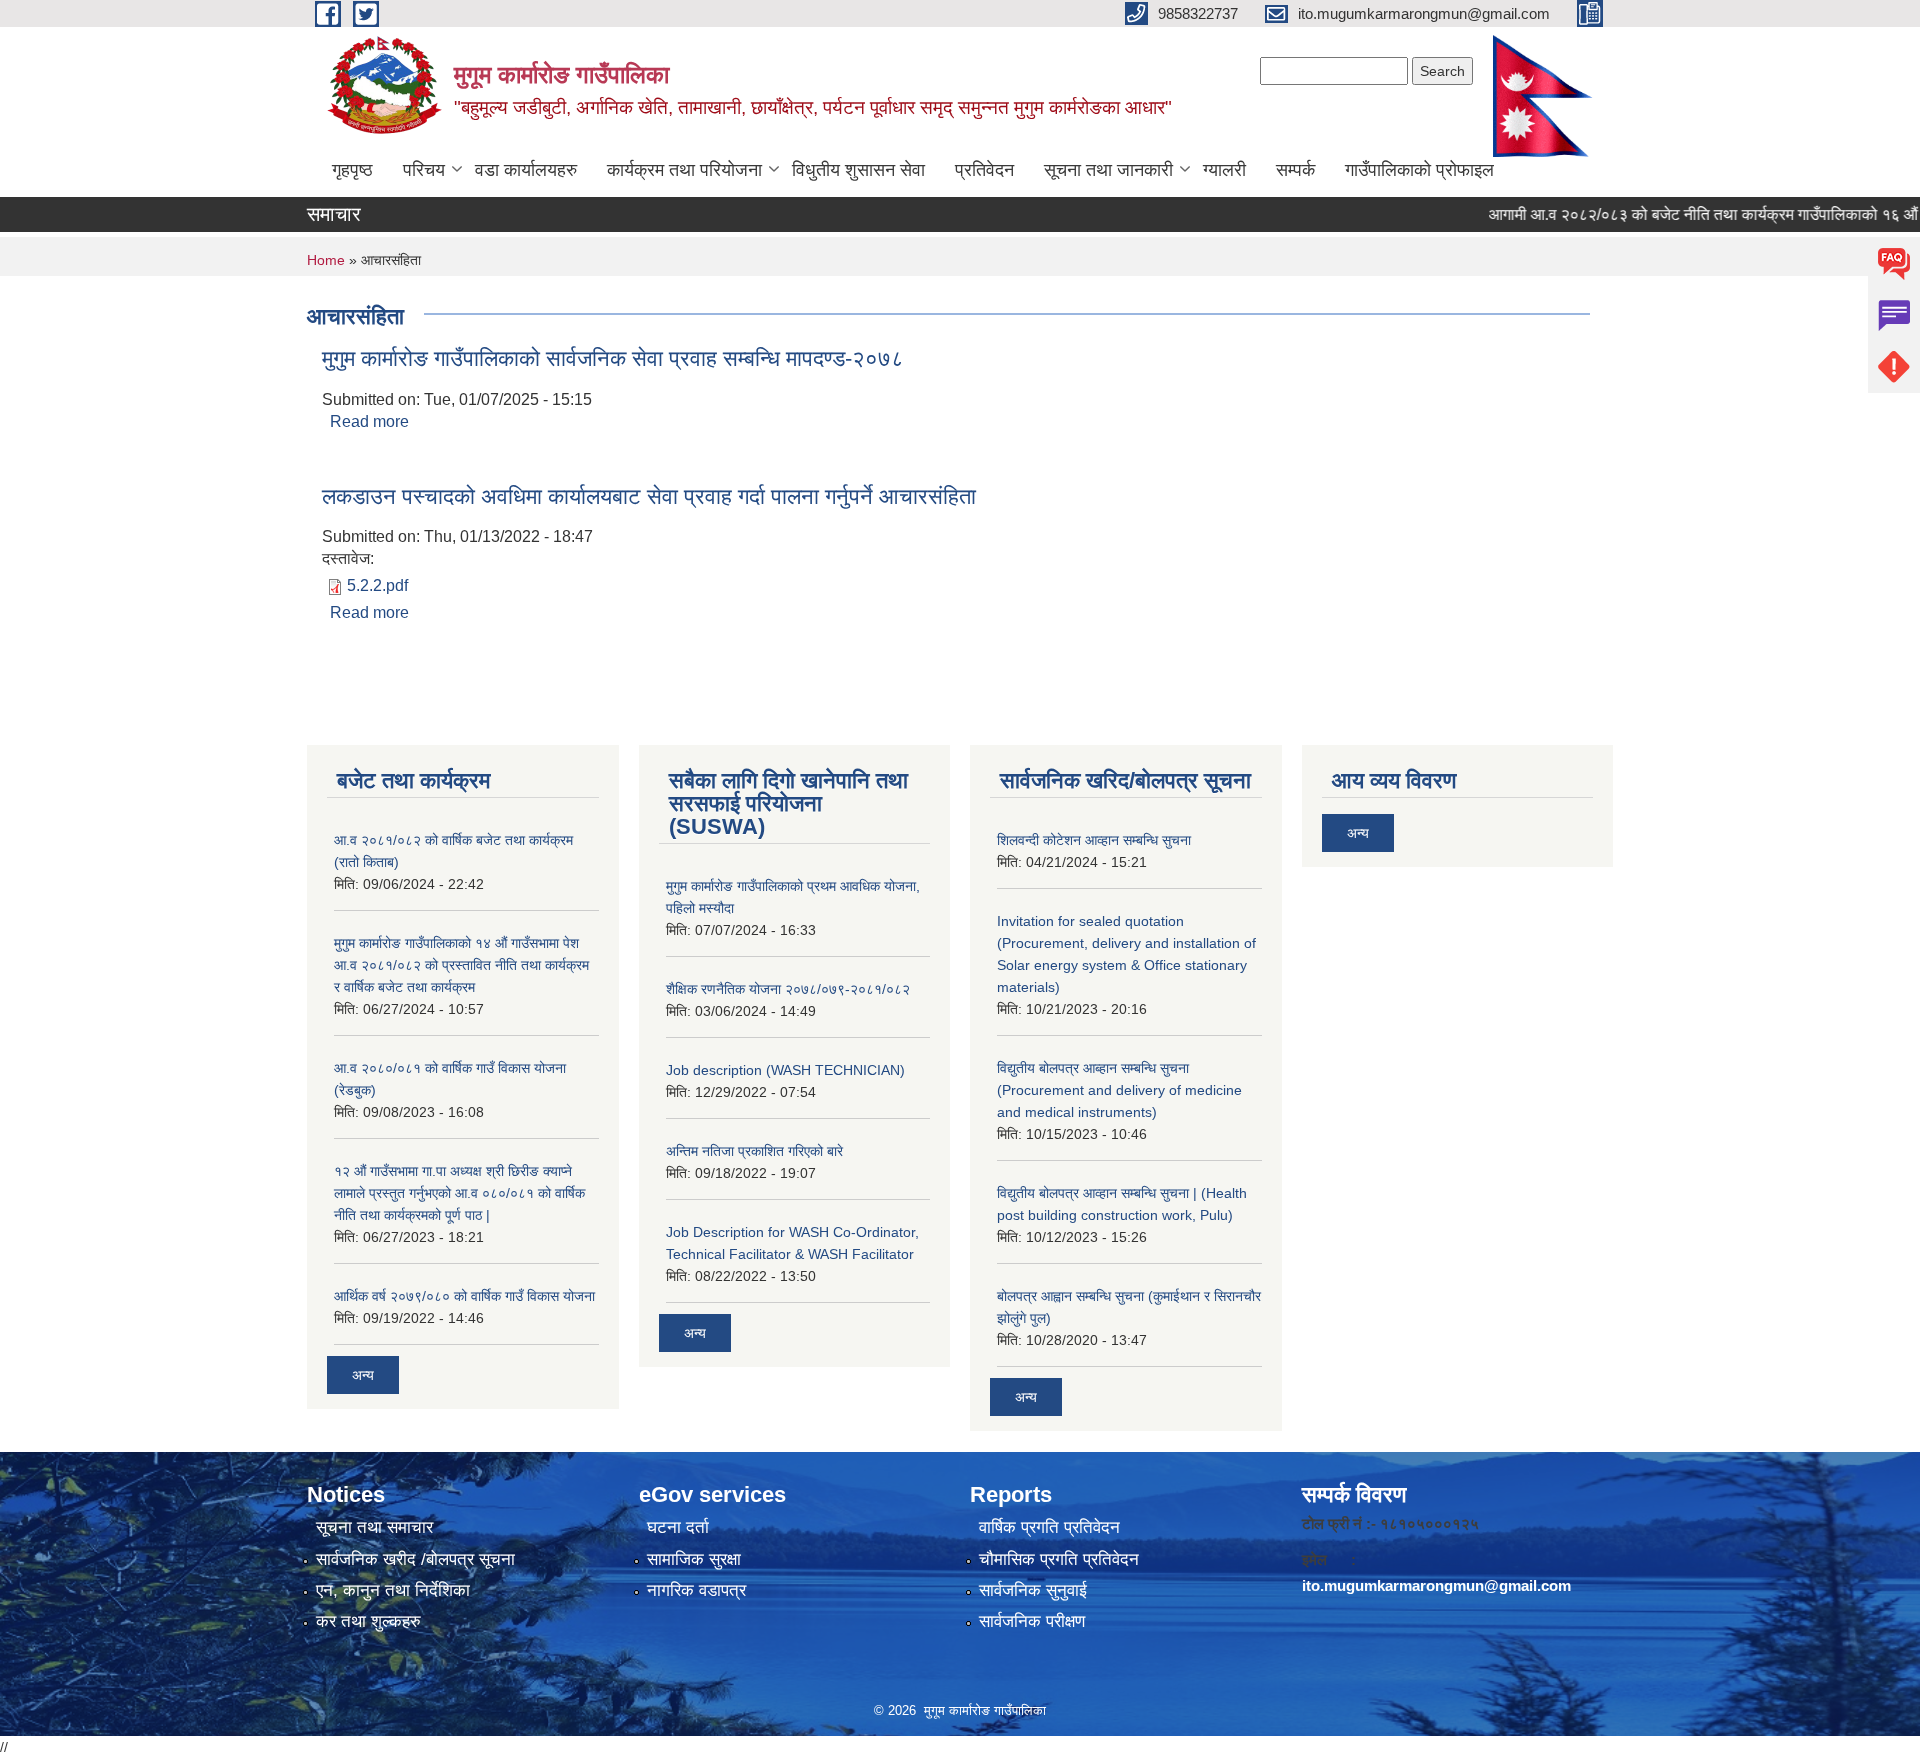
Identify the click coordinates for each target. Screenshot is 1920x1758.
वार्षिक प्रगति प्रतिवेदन (1049, 1527)
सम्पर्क (1295, 170)
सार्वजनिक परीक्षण (1032, 1621)
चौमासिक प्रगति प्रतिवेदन (1059, 1559)
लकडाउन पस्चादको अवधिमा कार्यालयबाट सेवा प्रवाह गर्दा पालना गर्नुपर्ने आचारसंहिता (649, 496)
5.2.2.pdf (377, 585)
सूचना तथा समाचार (374, 1527)
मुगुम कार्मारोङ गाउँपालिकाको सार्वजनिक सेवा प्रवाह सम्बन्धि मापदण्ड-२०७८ (613, 358)
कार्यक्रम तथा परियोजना (684, 170)
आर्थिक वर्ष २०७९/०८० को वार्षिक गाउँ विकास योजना (464, 1296)
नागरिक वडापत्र (696, 1590)
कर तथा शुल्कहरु (368, 1621)
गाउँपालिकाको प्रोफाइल (1419, 170)
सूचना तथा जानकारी (1108, 170)
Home (326, 260)
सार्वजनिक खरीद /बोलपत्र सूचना (415, 1559)
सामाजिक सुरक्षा (694, 1559)
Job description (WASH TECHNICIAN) (785, 1070)
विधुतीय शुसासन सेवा (858, 170)
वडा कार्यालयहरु (526, 170)
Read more (369, 421)
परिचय (424, 170)
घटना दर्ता (678, 1527)
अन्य (363, 1375)
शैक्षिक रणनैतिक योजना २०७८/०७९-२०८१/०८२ (788, 989)
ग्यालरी (1224, 170)
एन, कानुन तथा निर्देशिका (393, 1590)
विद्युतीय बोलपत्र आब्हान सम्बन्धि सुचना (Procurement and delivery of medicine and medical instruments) (1119, 1090)
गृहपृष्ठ (352, 170)
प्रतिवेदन (984, 170)
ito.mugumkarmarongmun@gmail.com (1436, 1585)
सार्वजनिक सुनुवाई (1033, 1590)
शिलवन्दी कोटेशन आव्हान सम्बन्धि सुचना (1094, 840)
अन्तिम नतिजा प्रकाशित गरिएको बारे (754, 1151)
